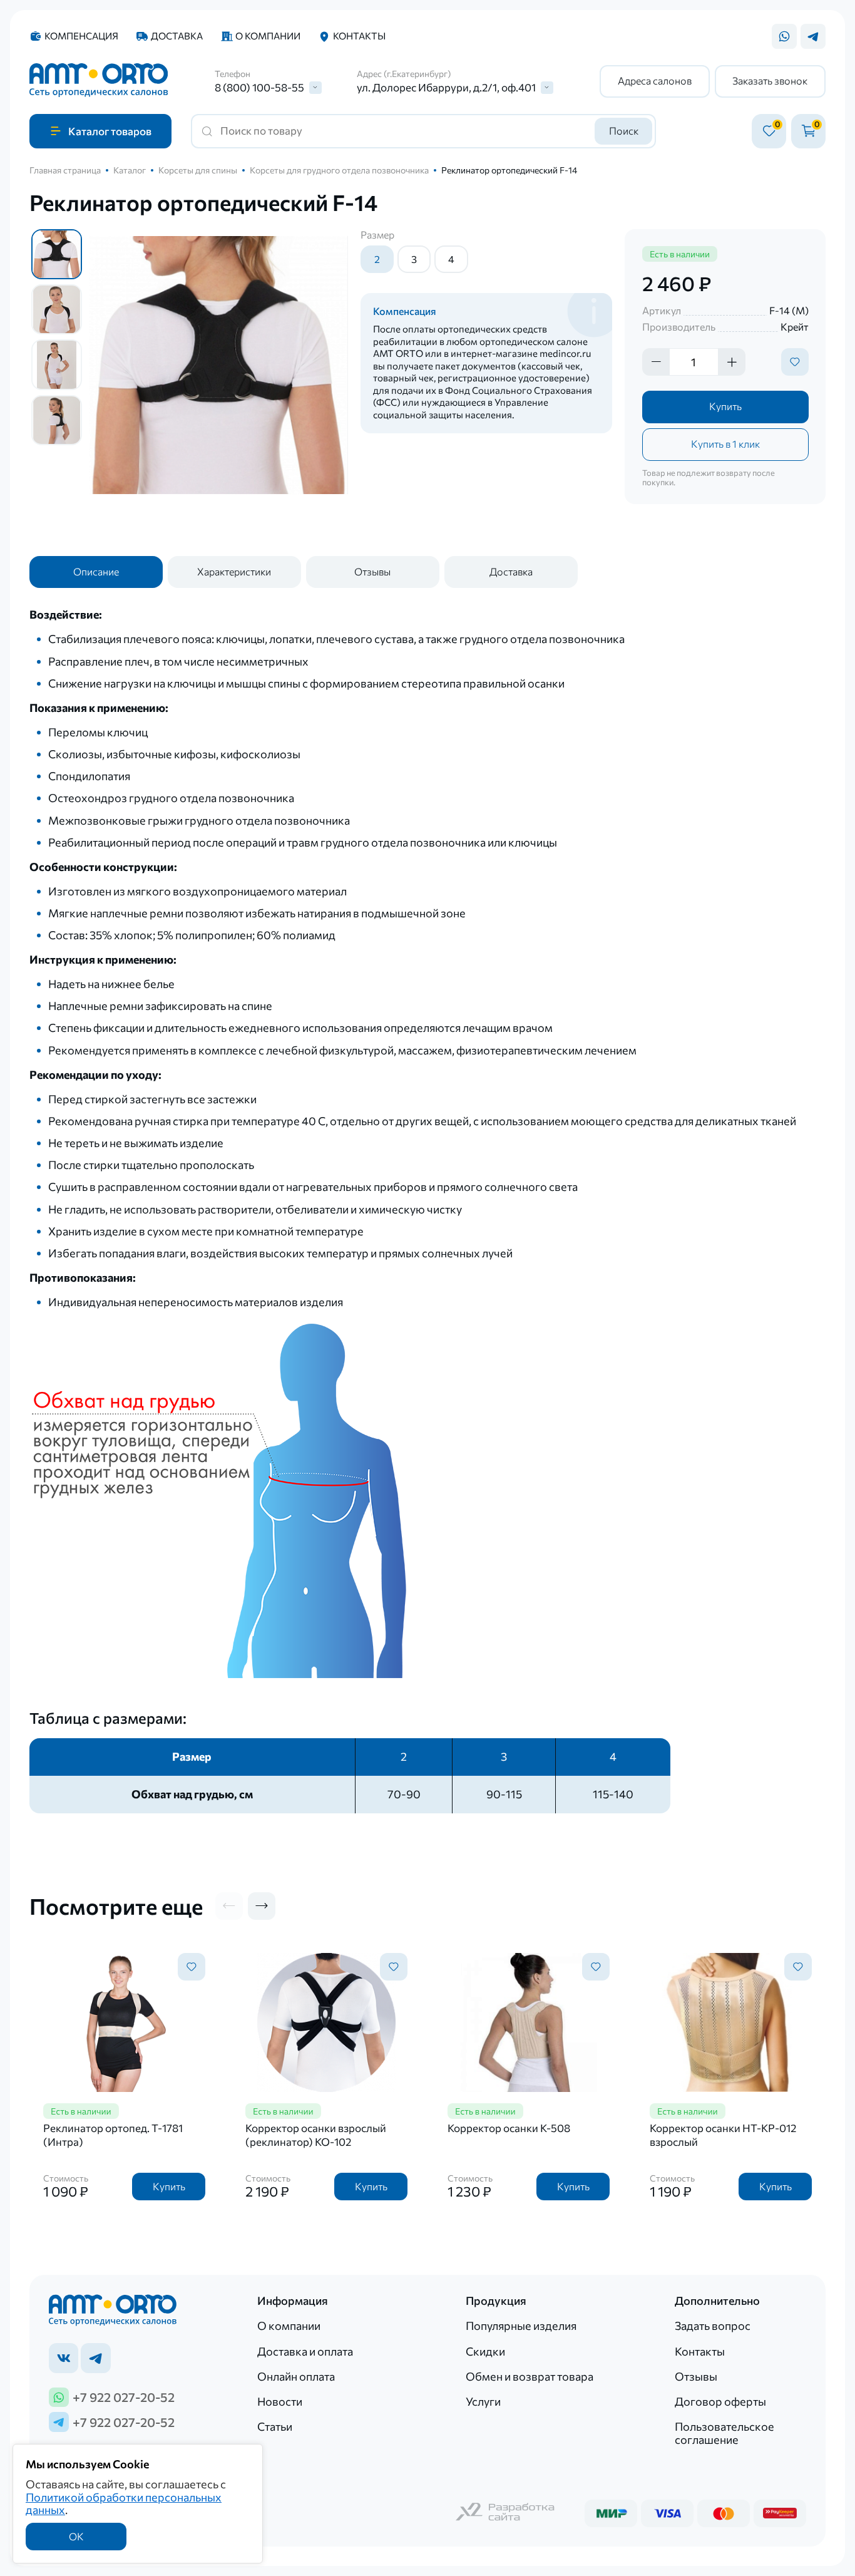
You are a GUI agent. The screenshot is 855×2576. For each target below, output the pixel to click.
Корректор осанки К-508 (509, 2128)
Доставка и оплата (305, 2351)
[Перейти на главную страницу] (99, 81)
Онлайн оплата (296, 2376)
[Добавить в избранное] (795, 362)
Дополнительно (717, 2301)
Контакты (359, 36)
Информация (293, 2301)
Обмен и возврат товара (530, 2376)
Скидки (485, 2351)
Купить (725, 406)
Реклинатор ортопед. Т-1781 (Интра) (113, 2135)
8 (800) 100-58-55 (259, 88)
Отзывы (372, 571)
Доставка (177, 36)
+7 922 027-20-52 (124, 2397)
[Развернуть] (315, 88)
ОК (76, 2536)
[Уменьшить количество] (656, 362)
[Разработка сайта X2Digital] (506, 2513)
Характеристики (234, 571)
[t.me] (95, 2358)
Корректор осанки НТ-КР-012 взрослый (723, 2135)
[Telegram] (813, 36)
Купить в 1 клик (725, 444)
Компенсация (81, 36)
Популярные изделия (521, 2326)
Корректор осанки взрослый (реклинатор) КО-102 (316, 2135)
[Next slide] (262, 1906)
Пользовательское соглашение (724, 2433)
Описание (96, 571)
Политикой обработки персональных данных (124, 2504)
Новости (280, 2401)
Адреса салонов (655, 80)
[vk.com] (64, 2358)
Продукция (496, 2301)
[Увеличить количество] (732, 362)
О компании (268, 36)
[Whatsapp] (784, 36)
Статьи (275, 2426)
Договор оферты (720, 2401)
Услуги (483, 2401)
